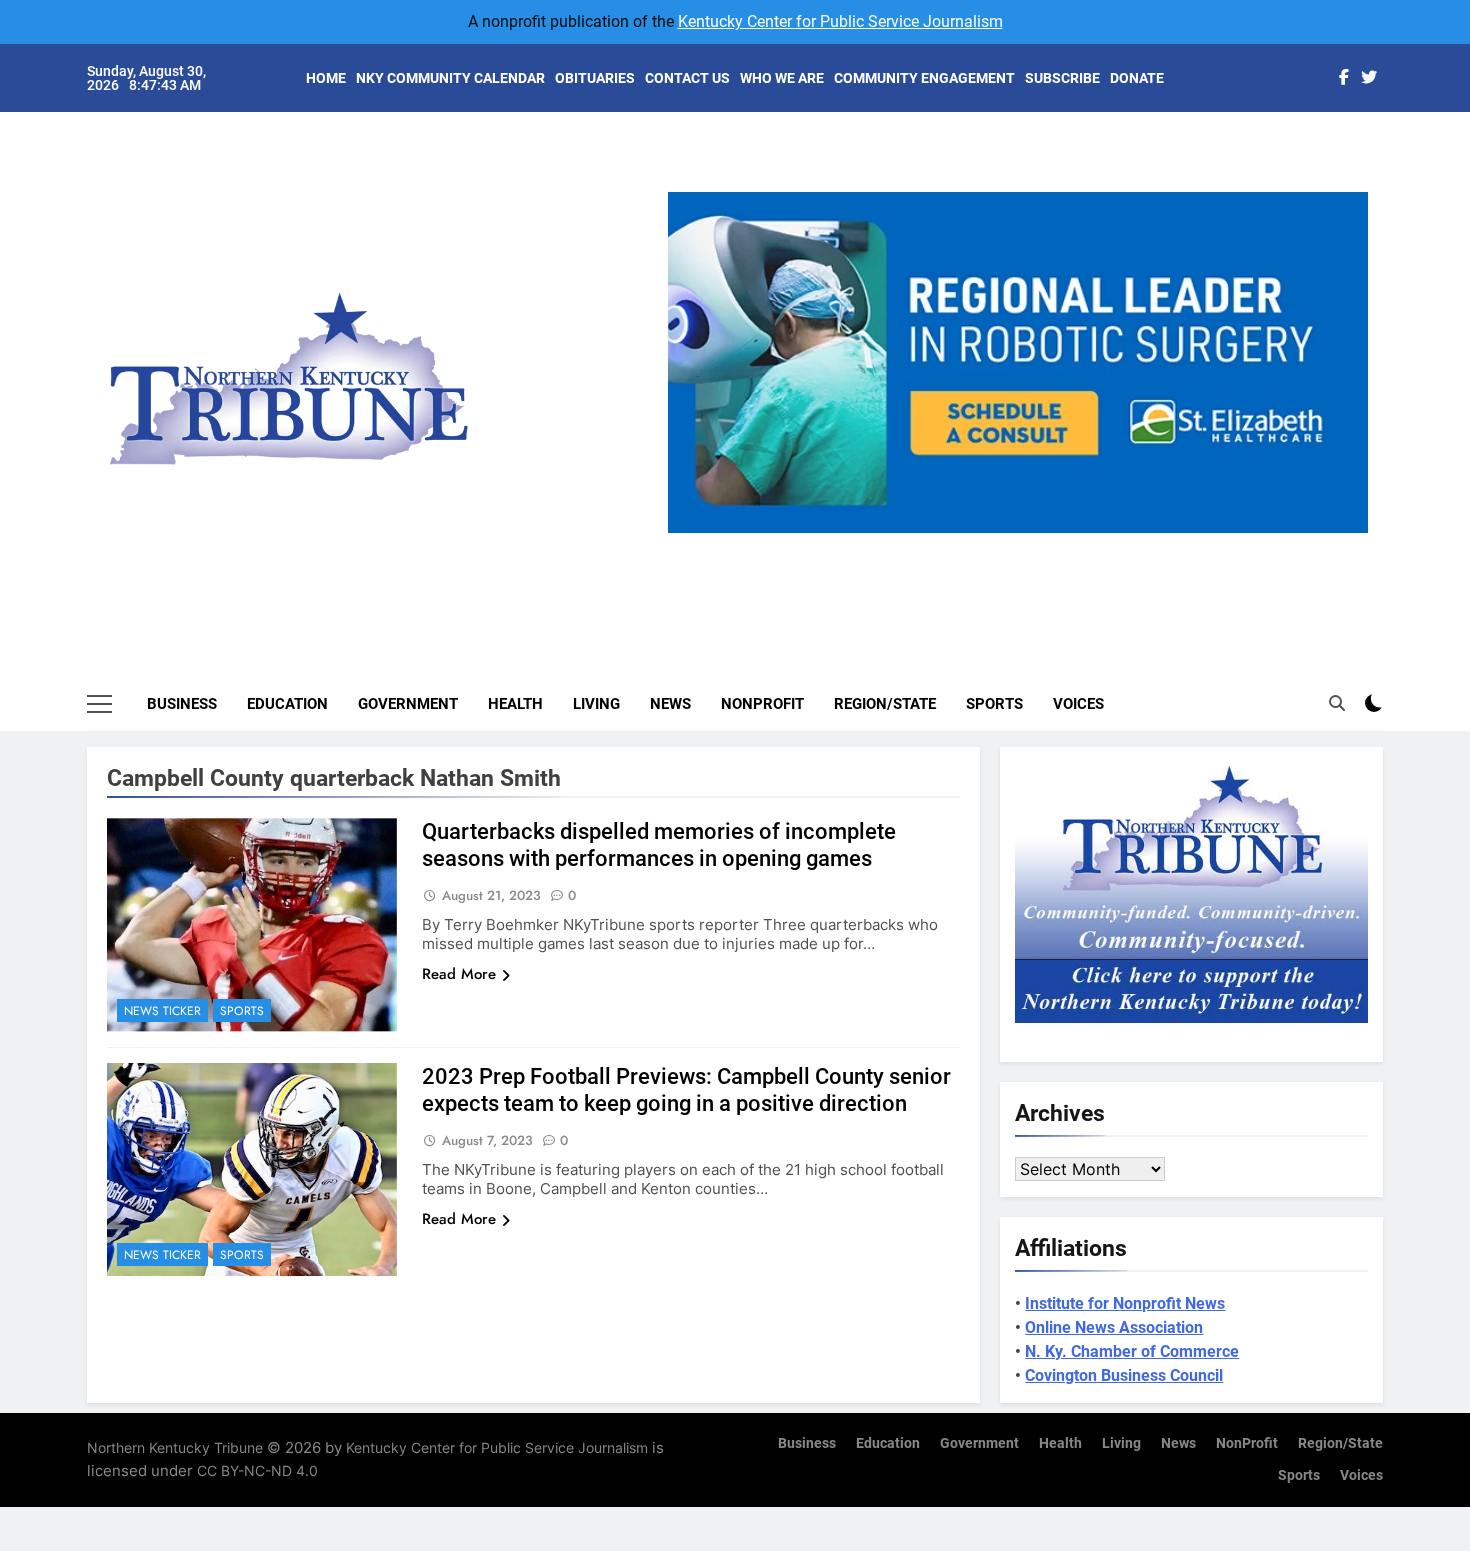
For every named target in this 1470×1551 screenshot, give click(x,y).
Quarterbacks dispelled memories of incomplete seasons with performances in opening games (659, 845)
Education (287, 704)
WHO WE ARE (782, 78)
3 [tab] (1025, 544)
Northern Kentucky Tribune (175, 1447)
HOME (326, 78)
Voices (1078, 704)
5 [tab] (1099, 544)
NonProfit (762, 704)
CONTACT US (687, 78)
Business (182, 704)
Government (408, 704)
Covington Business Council (1124, 1375)
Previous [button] (691, 533)
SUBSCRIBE (1062, 78)
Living (596, 704)
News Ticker (162, 1011)
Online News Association (1114, 1327)
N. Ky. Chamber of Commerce (1132, 1351)
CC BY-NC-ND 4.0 (257, 1470)
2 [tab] (988, 544)
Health (515, 704)
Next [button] (1345, 533)
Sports (994, 704)
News (670, 704)
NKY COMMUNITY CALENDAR (450, 78)
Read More (459, 974)
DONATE (1137, 78)
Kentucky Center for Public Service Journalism (840, 21)
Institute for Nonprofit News (1125, 1303)
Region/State (885, 704)
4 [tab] (1062, 544)
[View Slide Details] (1019, 362)
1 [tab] (951, 544)
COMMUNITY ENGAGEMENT (924, 78)
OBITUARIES (595, 78)
